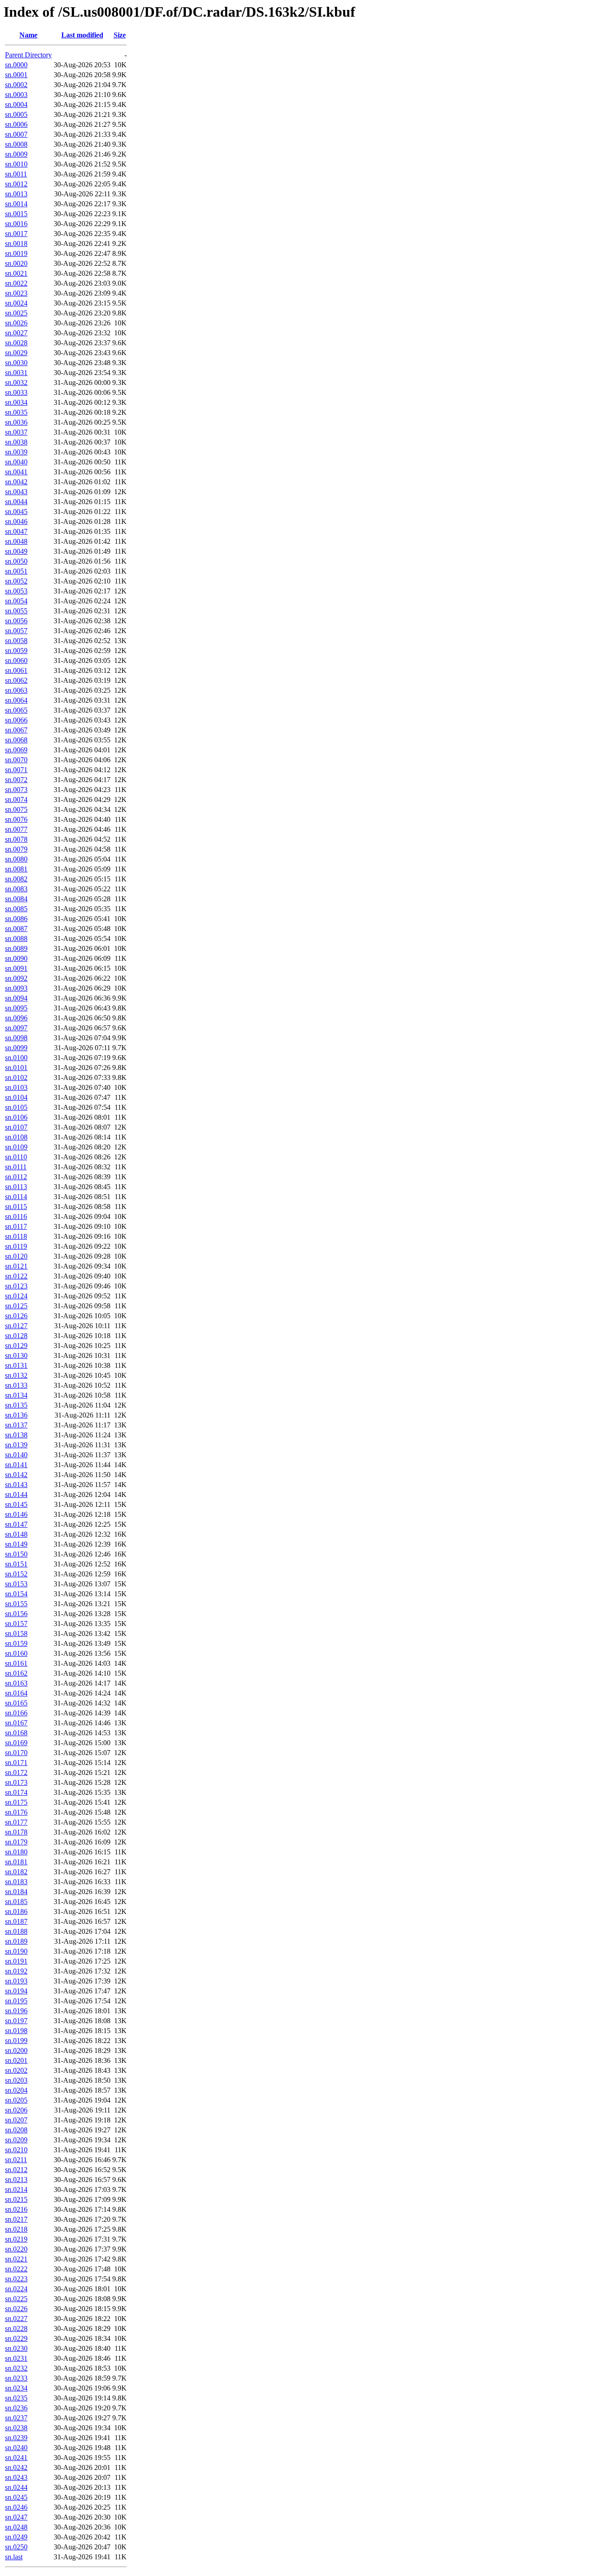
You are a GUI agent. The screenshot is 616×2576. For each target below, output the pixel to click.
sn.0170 (16, 1753)
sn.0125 (16, 1306)
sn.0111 (16, 1167)
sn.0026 (16, 323)
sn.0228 (16, 2328)
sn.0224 (16, 2289)
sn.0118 (16, 1236)
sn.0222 (16, 2269)
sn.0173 (16, 1782)
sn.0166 (16, 1713)
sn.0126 (16, 1316)
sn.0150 (16, 1554)
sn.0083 (16, 889)
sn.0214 (16, 2189)
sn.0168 (16, 1733)
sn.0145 (16, 1504)
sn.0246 (16, 2507)
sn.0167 (16, 1723)
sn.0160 (16, 1653)
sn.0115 (16, 1207)
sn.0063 (16, 690)
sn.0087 (16, 929)
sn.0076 (16, 819)
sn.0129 (16, 1346)
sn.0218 (16, 2229)
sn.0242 (16, 2467)
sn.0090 (16, 958)
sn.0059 (16, 651)
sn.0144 (16, 1494)
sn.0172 (16, 1772)
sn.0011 (16, 174)
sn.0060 (16, 660)
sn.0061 (16, 670)
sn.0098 (16, 1038)
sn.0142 (16, 1475)
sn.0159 (16, 1643)
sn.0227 (16, 2319)
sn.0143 (16, 1485)
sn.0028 (16, 343)
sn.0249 (16, 2537)
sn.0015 (16, 214)
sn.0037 (16, 432)
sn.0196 (16, 2011)
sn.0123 (16, 1286)
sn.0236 (16, 2408)
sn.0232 (16, 2368)
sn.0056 (16, 621)
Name (28, 35)
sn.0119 (16, 1246)
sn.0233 (16, 2378)
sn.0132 (16, 1375)
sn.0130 (16, 1355)
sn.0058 (16, 641)
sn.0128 (16, 1336)
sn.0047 (16, 531)
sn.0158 (16, 1633)
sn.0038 (16, 442)
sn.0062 (16, 680)
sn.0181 (16, 1862)
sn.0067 (16, 730)
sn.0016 (16, 224)
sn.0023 (16, 293)
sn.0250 (16, 2547)
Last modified (82, 35)
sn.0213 (16, 2180)
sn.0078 (16, 839)
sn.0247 (16, 2517)
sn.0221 (16, 2259)
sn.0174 (16, 1792)
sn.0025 (16, 313)
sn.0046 (16, 521)
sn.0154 (16, 1594)
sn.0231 (16, 2358)
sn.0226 (16, 2309)
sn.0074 (16, 799)
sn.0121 (16, 1266)
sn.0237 (16, 2418)
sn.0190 (16, 1951)
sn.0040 (16, 462)
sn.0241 (16, 2458)
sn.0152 (16, 1574)
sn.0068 (16, 740)
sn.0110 (16, 1157)
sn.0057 (16, 631)
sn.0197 (16, 2021)
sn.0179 (16, 1842)
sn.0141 (16, 1465)
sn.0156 (16, 1614)
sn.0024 (16, 303)
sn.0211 (16, 2160)
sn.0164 (16, 1693)
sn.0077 (16, 829)
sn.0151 (16, 1564)
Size (120, 35)
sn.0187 (16, 1921)
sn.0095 (16, 1008)
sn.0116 (16, 1216)
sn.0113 (16, 1187)
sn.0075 (16, 809)
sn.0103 (16, 1087)
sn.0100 (16, 1058)
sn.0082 (16, 879)
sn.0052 (16, 581)
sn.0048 (16, 541)
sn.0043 (16, 492)
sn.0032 (16, 382)
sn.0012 (16, 184)
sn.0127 (16, 1326)
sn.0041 (16, 472)
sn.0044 (16, 502)
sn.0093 (16, 988)
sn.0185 (16, 1902)
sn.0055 (16, 611)
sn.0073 (16, 790)
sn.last (14, 2557)
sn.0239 (16, 2438)
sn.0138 (16, 1435)
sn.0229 (16, 2338)
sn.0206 (16, 2110)
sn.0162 (16, 1673)
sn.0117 (16, 1226)
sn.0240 (16, 2448)
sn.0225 (16, 2299)
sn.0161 (16, 1663)
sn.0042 (16, 482)
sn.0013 (16, 194)
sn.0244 (16, 2487)
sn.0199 (16, 2041)
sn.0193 (16, 1981)
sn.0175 (16, 1802)
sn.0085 (16, 909)
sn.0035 (16, 412)
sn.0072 (16, 780)
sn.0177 (16, 1822)
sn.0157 (16, 1624)
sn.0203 (16, 2080)
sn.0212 (16, 2170)
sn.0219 (16, 2239)
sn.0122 (16, 1276)
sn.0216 (16, 2209)
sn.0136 (16, 1415)
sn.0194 (16, 1991)
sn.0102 (16, 1077)
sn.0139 (16, 1445)
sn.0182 (16, 1872)
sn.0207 (16, 2120)
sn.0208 (16, 2130)
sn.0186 (16, 1911)
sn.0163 (16, 1683)
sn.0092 (16, 978)
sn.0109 (16, 1147)
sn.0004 (16, 104)
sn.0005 (16, 114)
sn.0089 (16, 948)
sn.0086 (16, 919)
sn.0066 (16, 720)
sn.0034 (16, 402)
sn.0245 (16, 2497)
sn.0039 (16, 452)
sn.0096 (16, 1018)
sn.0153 (16, 1584)
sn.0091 (16, 968)
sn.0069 (16, 750)
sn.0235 (16, 2398)
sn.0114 (16, 1197)
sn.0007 (16, 134)
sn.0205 (16, 2100)
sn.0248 (16, 2527)
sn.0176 (16, 1812)
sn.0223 (16, 2279)
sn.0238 (16, 2428)
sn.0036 (16, 422)
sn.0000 (16, 65)
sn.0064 (16, 700)
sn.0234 (16, 2388)
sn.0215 (16, 2199)
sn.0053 (16, 591)
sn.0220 (16, 2249)
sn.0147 (16, 1524)
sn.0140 (16, 1455)
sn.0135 (16, 1405)
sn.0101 (16, 1068)
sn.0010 (16, 164)
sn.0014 (16, 204)
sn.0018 (16, 243)
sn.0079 (16, 849)
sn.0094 (16, 998)
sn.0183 (16, 1882)
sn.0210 (16, 2150)
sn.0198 (16, 2031)
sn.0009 (16, 154)
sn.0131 (16, 1365)
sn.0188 (16, 1931)
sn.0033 (16, 392)
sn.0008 (16, 144)
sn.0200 (16, 2050)
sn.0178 (16, 1832)
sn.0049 (16, 551)
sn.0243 (16, 2477)
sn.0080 (16, 859)
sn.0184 (16, 1892)
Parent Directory (28, 55)
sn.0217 (16, 2219)
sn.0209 (16, 2140)
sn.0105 (16, 1107)
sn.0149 (16, 1544)
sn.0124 (16, 1296)
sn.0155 (16, 1604)
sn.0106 (16, 1117)
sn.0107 (16, 1127)
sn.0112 (16, 1177)
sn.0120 (16, 1256)
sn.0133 (16, 1385)
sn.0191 (16, 1961)
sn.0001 (16, 75)
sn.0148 (16, 1534)
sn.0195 (16, 2001)
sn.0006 (16, 124)
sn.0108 (16, 1137)
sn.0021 (16, 273)
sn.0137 (16, 1425)
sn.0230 (16, 2348)
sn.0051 (16, 571)
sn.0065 (16, 710)
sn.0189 (16, 1941)
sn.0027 (16, 333)
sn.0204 (16, 2090)
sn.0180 (16, 1852)
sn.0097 (16, 1028)
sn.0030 (16, 363)
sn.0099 (16, 1048)
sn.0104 (16, 1097)
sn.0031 (16, 373)
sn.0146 (16, 1514)
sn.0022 (16, 283)
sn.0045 (16, 512)
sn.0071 (16, 770)
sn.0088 (16, 938)
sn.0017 (16, 234)
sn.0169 (16, 1743)
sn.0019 (16, 253)
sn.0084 (16, 899)
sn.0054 (16, 601)
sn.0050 (16, 561)
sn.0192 (16, 1971)
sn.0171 (16, 1763)
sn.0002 (16, 85)
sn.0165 (16, 1703)
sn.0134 (16, 1395)
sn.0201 (16, 2060)
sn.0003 (16, 95)
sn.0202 (16, 2070)
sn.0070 (16, 760)
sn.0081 (16, 869)
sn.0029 (16, 353)
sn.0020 (16, 263)
